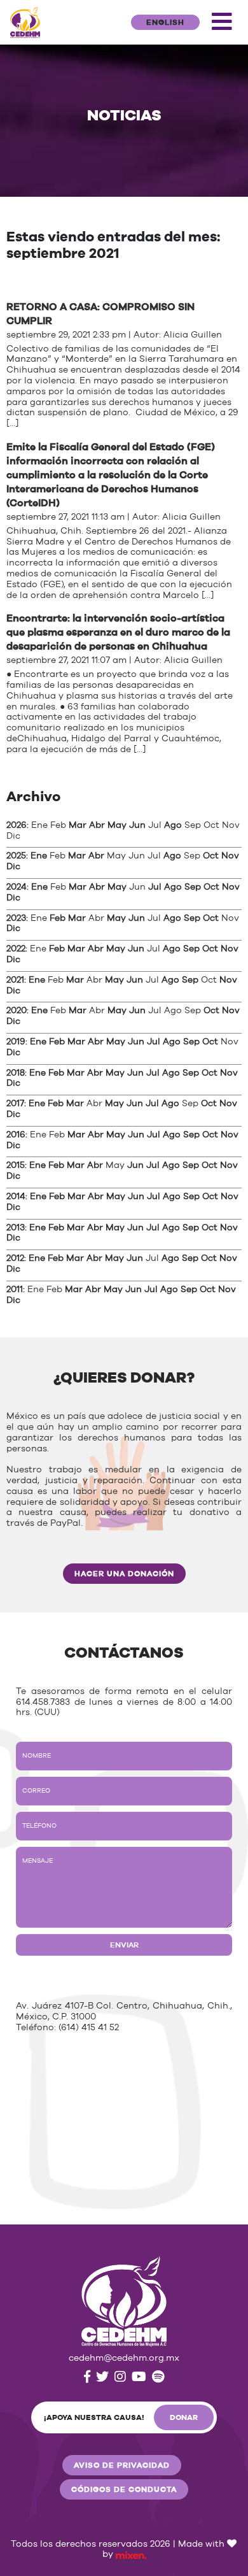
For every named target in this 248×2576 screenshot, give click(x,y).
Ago (173, 825)
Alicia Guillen (193, 335)
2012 (15, 1258)
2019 (16, 1042)
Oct (211, 856)
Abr (97, 825)
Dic (13, 867)
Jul (155, 887)
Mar (78, 825)
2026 (17, 825)
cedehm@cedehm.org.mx (124, 2358)
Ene (39, 856)
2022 (16, 949)
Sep (193, 887)
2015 (16, 1165)
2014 (16, 1197)
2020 (17, 1011)
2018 (16, 1073)
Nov (230, 856)
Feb (58, 918)
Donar (184, 2417)
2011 (15, 1290)
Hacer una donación (124, 1574)
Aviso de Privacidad (122, 2465)
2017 (15, 1104)
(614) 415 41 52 (89, 2028)
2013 (16, 1228)
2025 (16, 856)
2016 (16, 1135)
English (165, 22)
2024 (17, 887)
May (117, 825)
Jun (137, 825)
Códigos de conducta (124, 2489)
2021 (15, 980)
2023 (16, 918)
